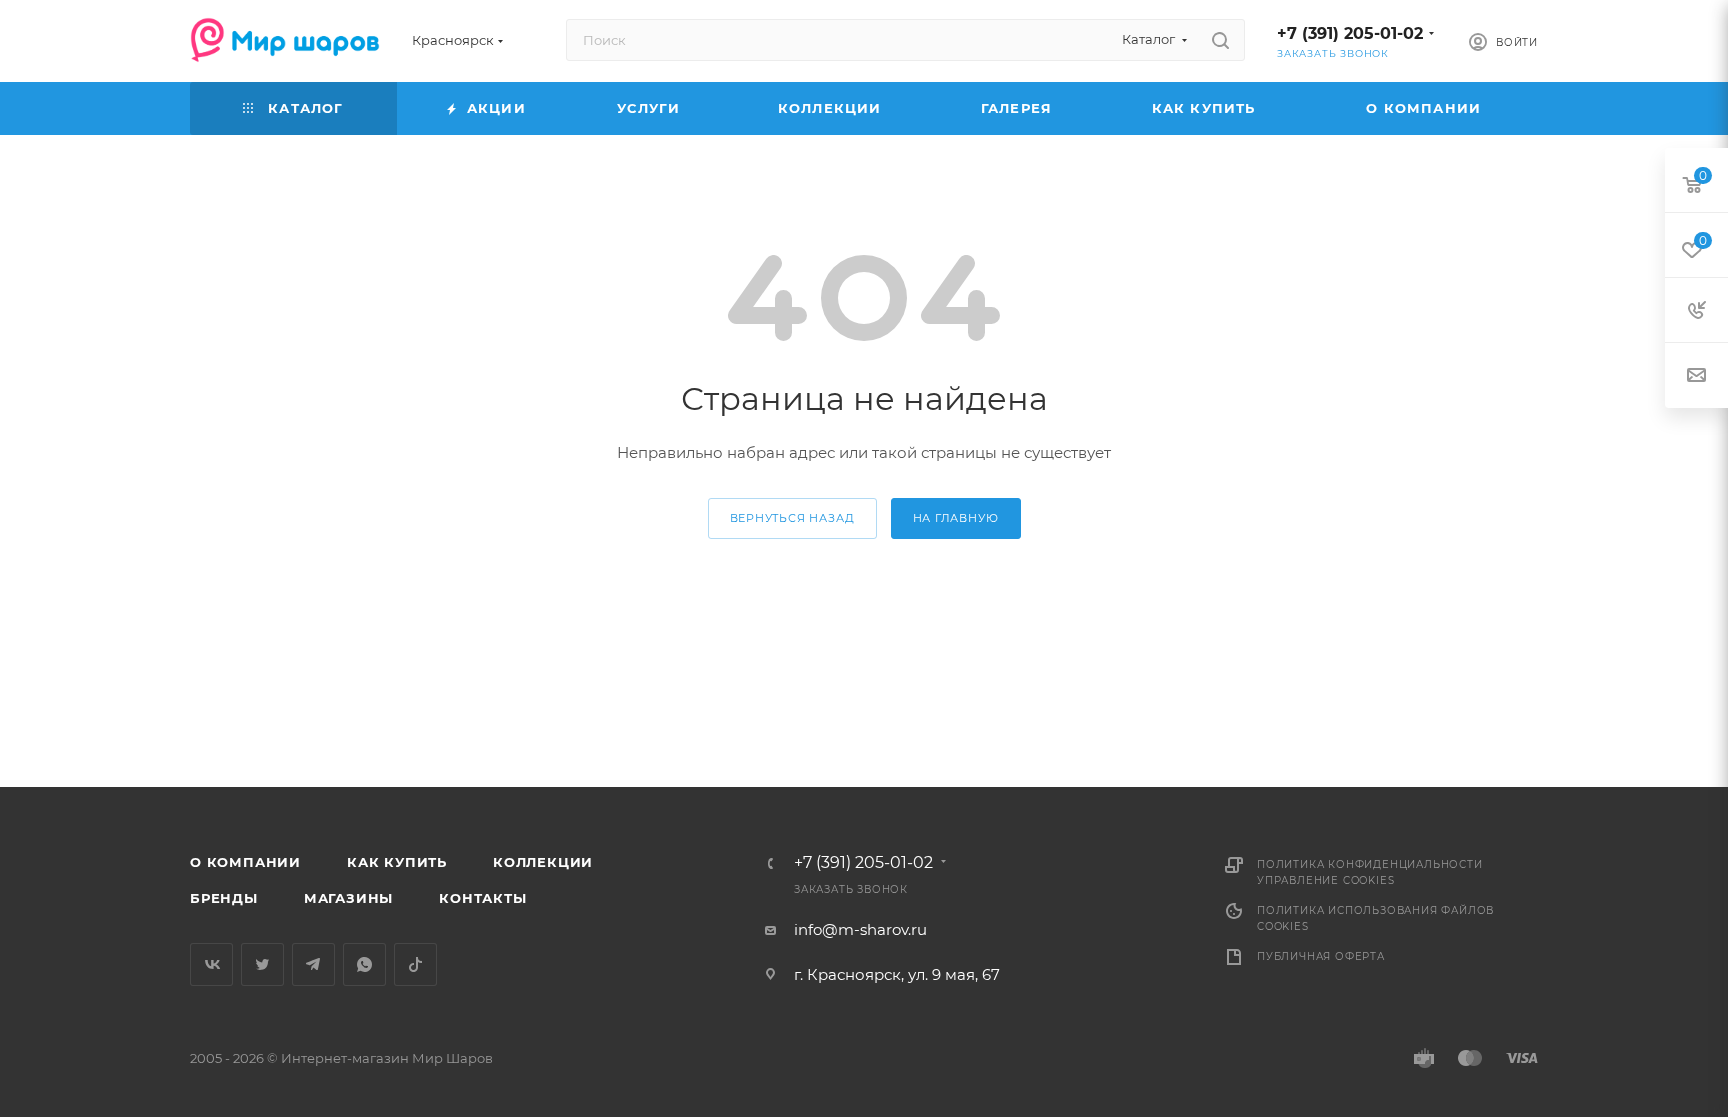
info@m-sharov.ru (860, 929)
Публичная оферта (1321, 956)
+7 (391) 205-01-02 (1350, 33)
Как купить (397, 862)
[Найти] (1220, 40)
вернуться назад (792, 518)
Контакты (482, 898)
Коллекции (543, 862)
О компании (245, 862)
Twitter (262, 964)
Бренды (224, 898)
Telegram (313, 964)
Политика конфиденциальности (1370, 864)
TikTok (415, 964)
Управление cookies (1325, 880)
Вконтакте (211, 964)
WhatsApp (364, 964)
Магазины (348, 898)
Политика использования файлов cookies (1375, 918)
